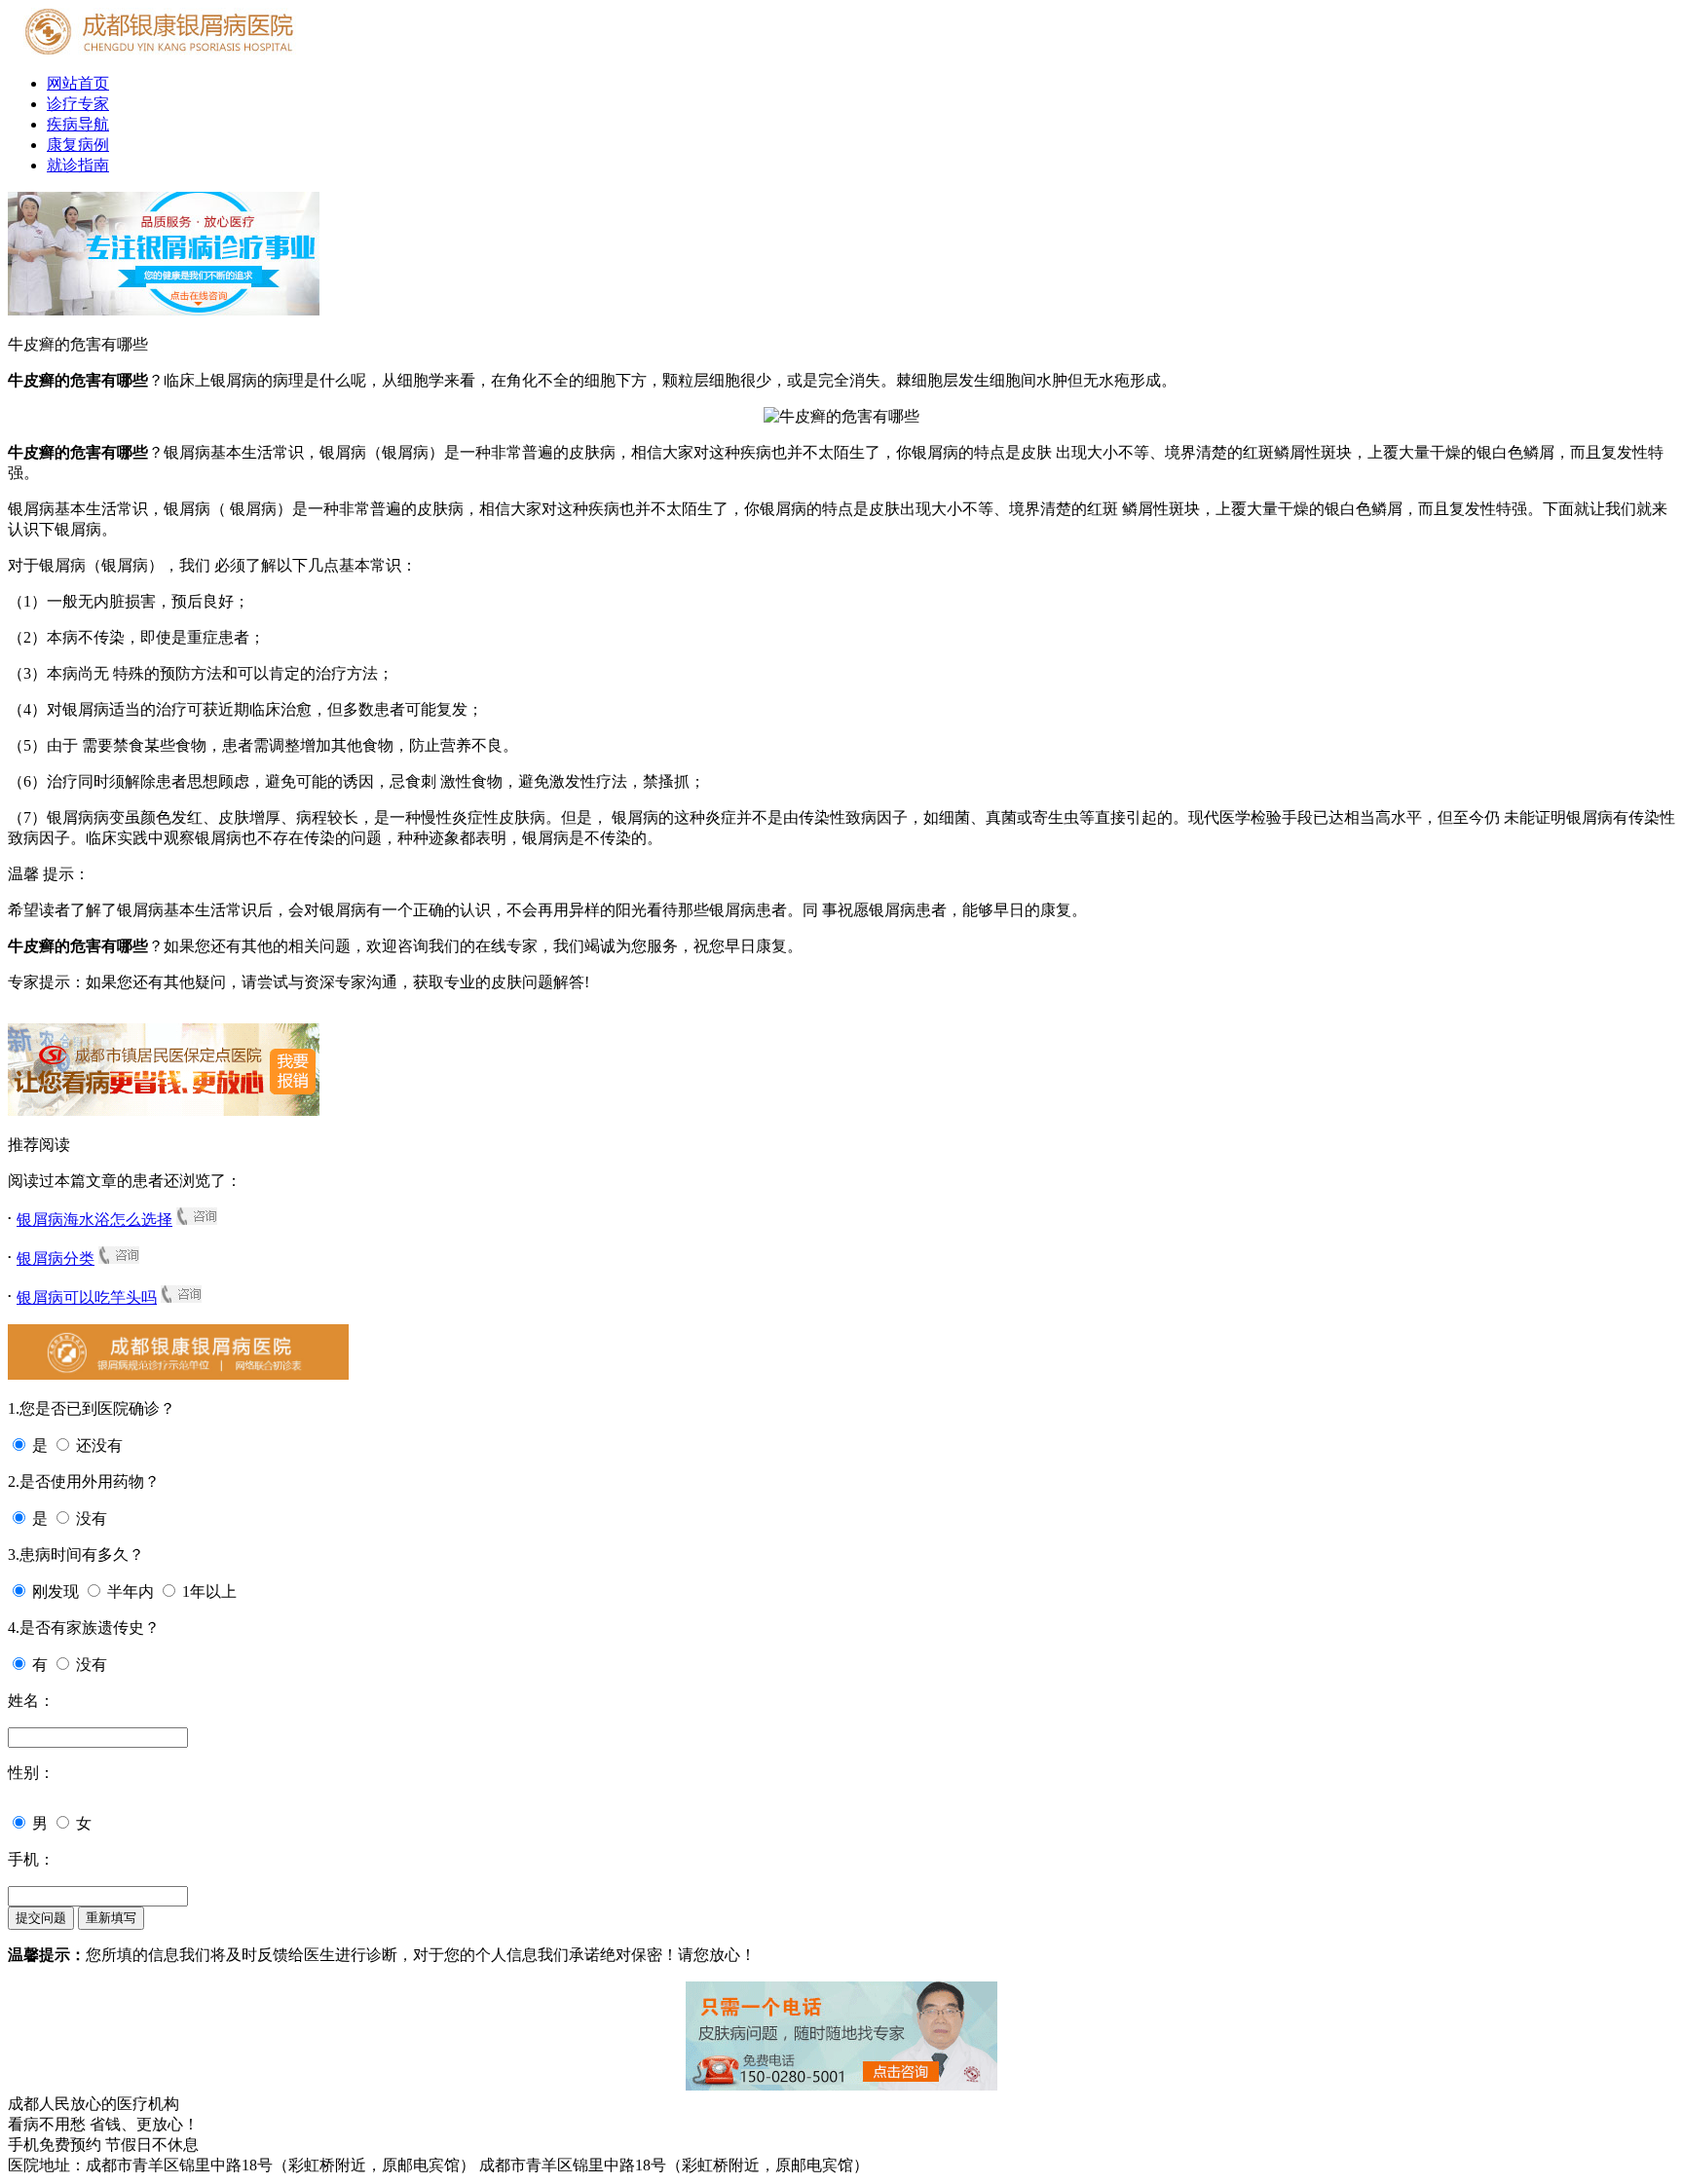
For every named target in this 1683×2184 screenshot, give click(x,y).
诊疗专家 (78, 104)
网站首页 (78, 83)
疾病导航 (78, 124)
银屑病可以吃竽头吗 (87, 1297)
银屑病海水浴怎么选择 (94, 1220)
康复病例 (78, 145)
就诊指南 (78, 165)
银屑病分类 (56, 1259)
